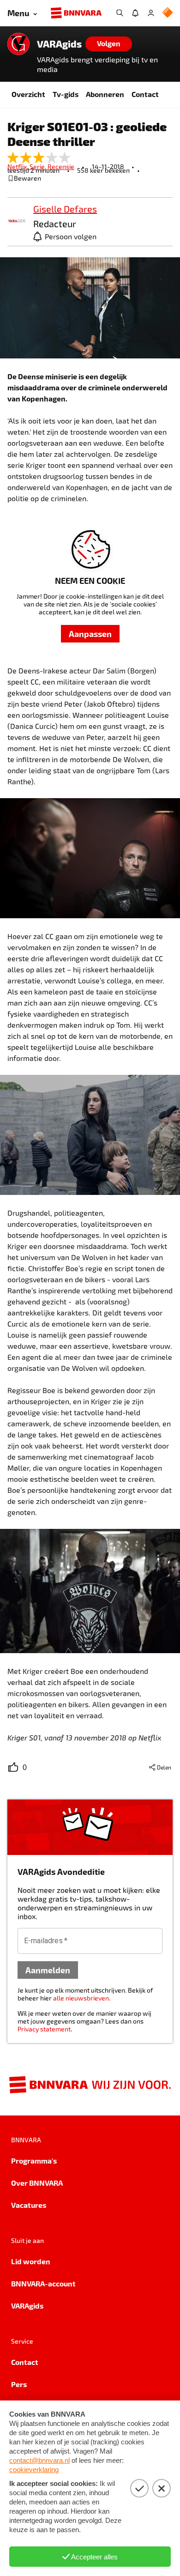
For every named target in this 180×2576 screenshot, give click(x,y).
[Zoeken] (120, 13)
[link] (17, 221)
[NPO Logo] (168, 13)
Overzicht (28, 94)
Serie (39, 167)
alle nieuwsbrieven (81, 1998)
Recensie (61, 167)
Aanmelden (48, 1970)
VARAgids (59, 44)
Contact (145, 94)
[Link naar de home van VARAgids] (18, 44)
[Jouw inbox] (135, 13)
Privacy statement (44, 2029)
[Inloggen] (151, 13)
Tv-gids (66, 94)
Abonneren (105, 94)
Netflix (18, 167)
